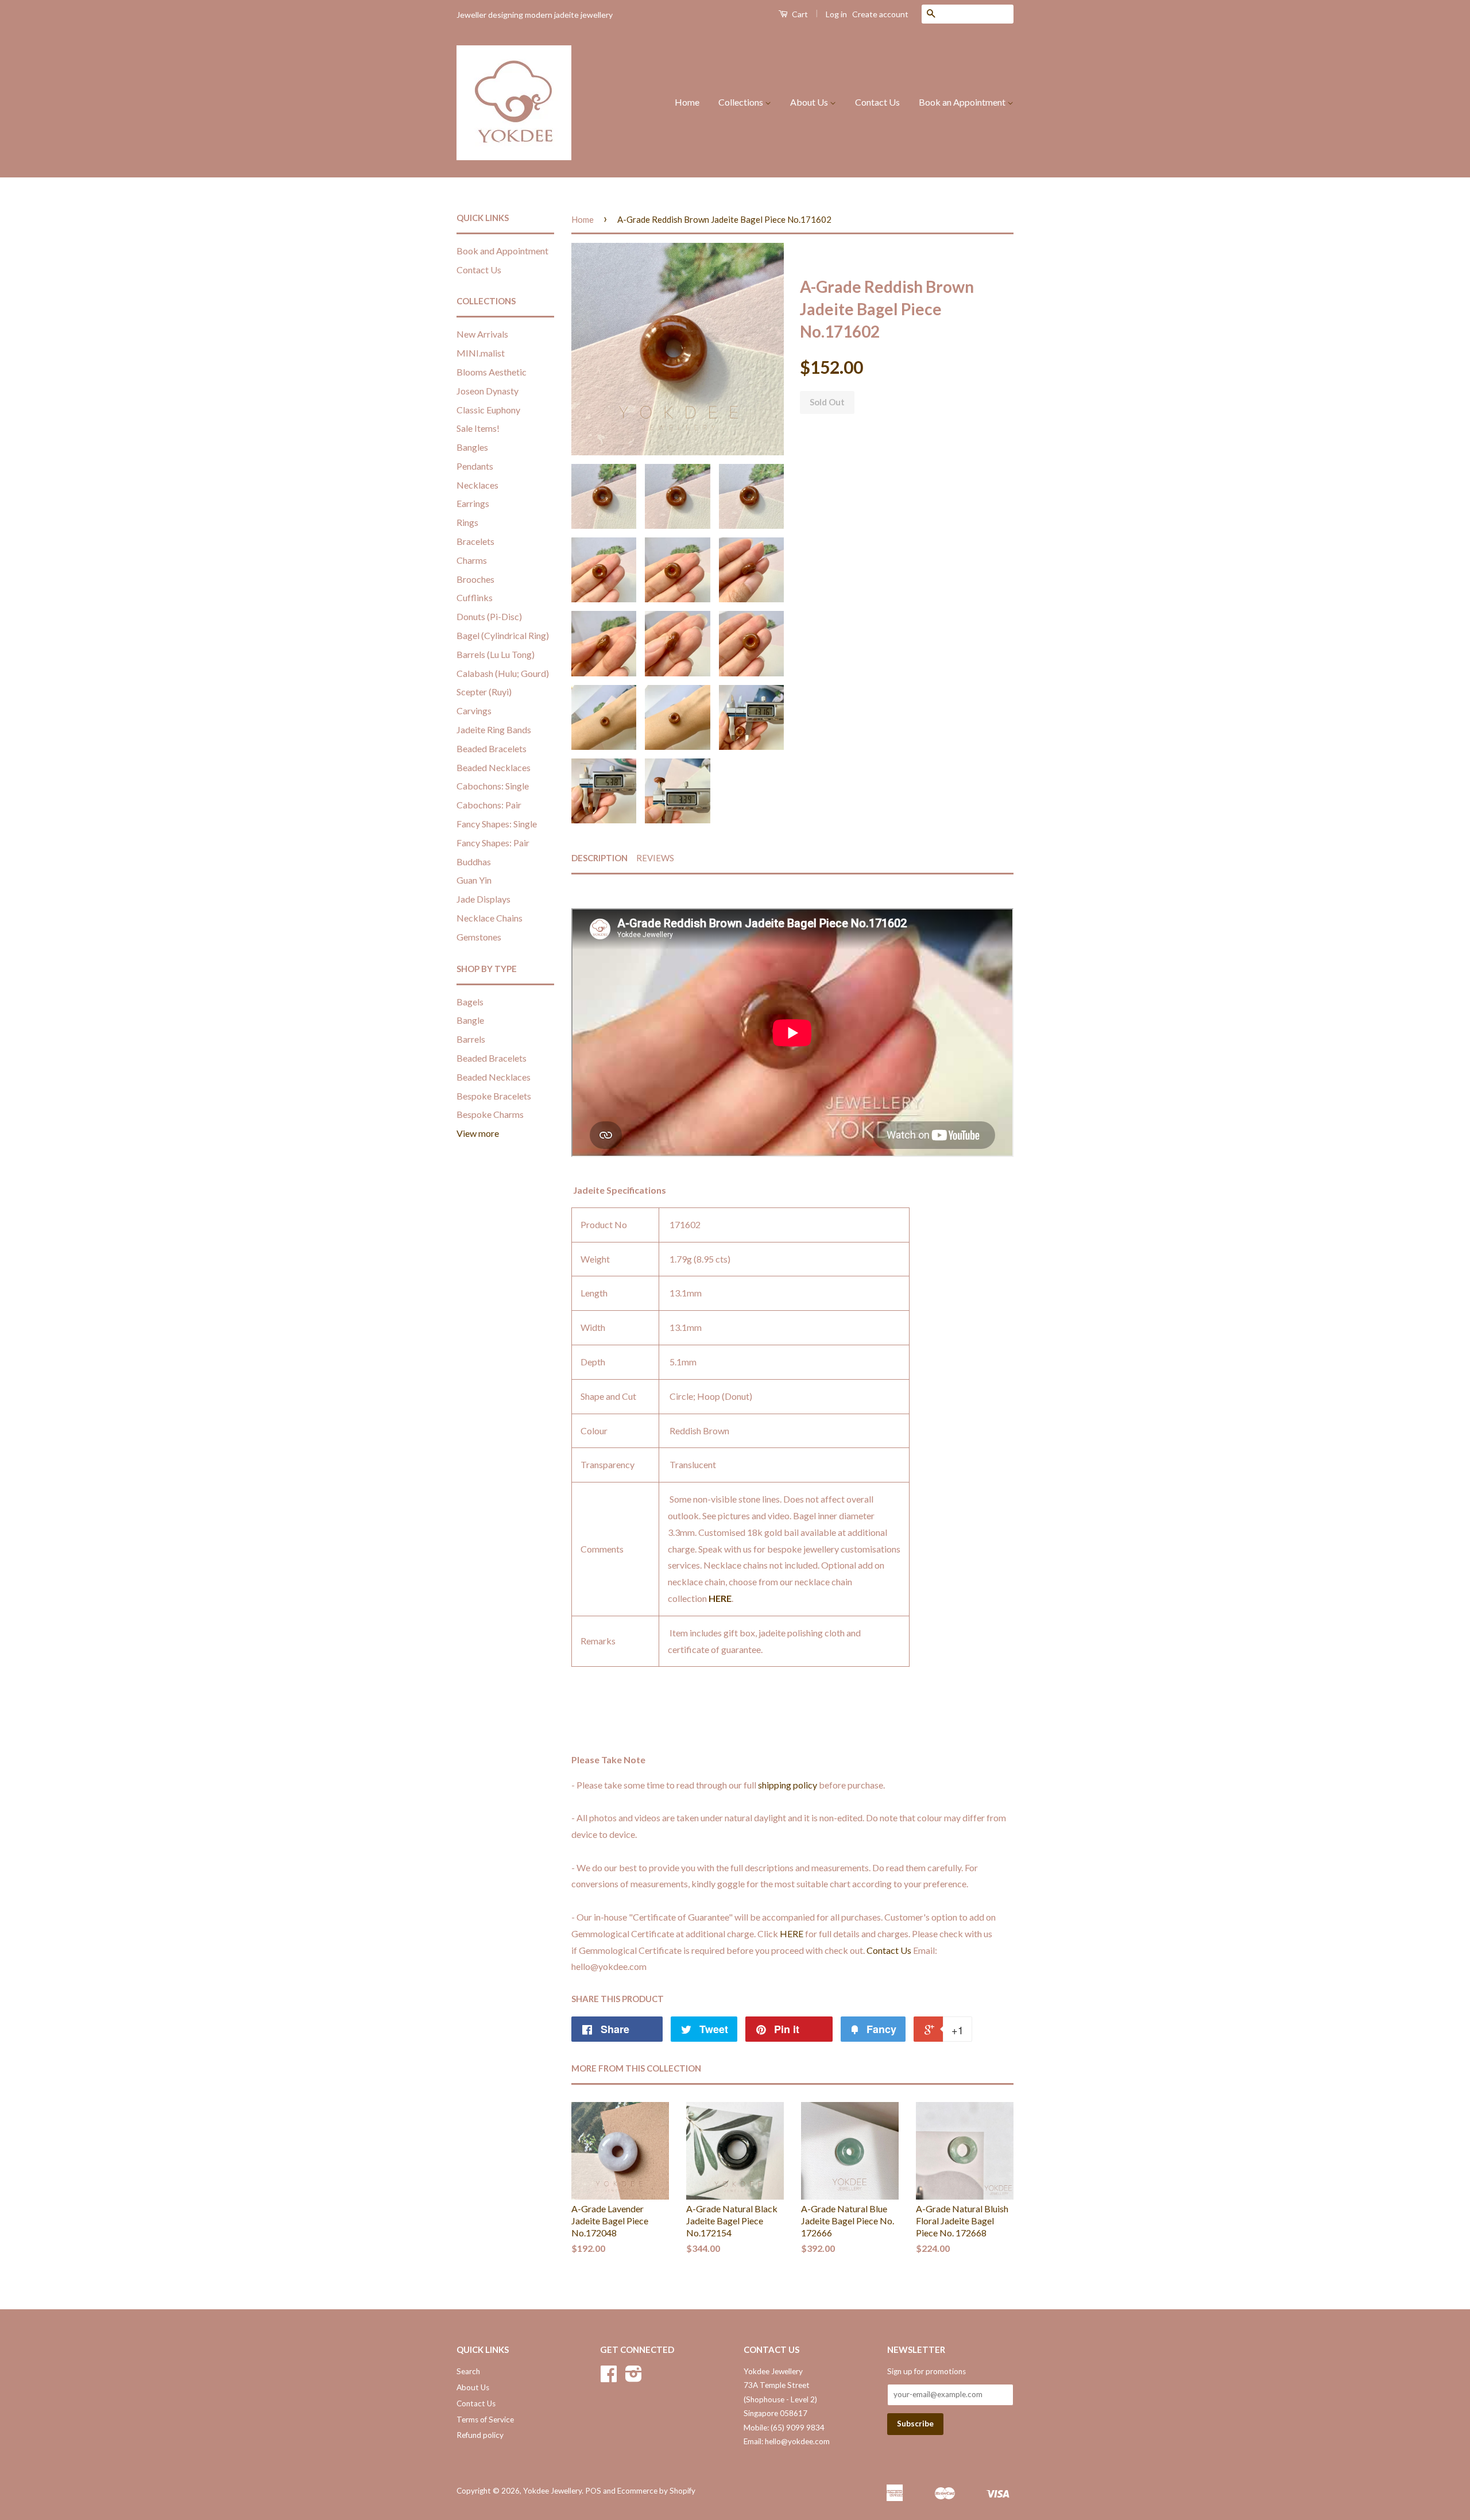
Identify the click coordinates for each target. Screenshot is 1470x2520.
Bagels (470, 1002)
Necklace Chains (490, 918)
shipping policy (788, 1785)
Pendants (475, 466)
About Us (810, 102)
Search (468, 2371)
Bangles (472, 447)
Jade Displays (483, 899)
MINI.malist (481, 353)
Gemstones (479, 937)
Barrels (471, 1039)
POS (593, 2491)
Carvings (474, 711)
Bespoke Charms (490, 1114)
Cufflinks (475, 597)
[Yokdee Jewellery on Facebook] (609, 2378)
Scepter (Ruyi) (484, 692)
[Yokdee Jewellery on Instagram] (634, 2378)
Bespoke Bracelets (494, 1096)
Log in (836, 14)
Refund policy (480, 2435)
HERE (720, 1598)
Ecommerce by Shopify (656, 2491)
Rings (467, 522)
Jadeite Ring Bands (494, 729)
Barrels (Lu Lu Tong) (496, 654)
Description (599, 858)
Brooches (475, 579)
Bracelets (475, 541)
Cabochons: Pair (489, 805)
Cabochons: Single (493, 786)
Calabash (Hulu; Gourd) (503, 673)
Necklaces (477, 485)
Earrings (473, 503)
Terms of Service (485, 2420)
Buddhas (474, 862)
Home (687, 102)
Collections (742, 102)
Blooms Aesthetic (492, 372)
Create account (880, 14)
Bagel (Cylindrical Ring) (503, 635)
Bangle (470, 1020)
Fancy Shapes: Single (497, 824)
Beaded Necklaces (494, 767)
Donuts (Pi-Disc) (489, 616)
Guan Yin (474, 880)
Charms (472, 560)
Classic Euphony (488, 410)
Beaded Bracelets (492, 748)
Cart (799, 14)
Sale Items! (478, 428)
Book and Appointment (502, 251)
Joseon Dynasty (488, 391)
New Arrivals (482, 334)
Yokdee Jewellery (552, 2491)
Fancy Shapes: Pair (493, 843)
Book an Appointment (963, 102)
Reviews (655, 858)
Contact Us (877, 102)
